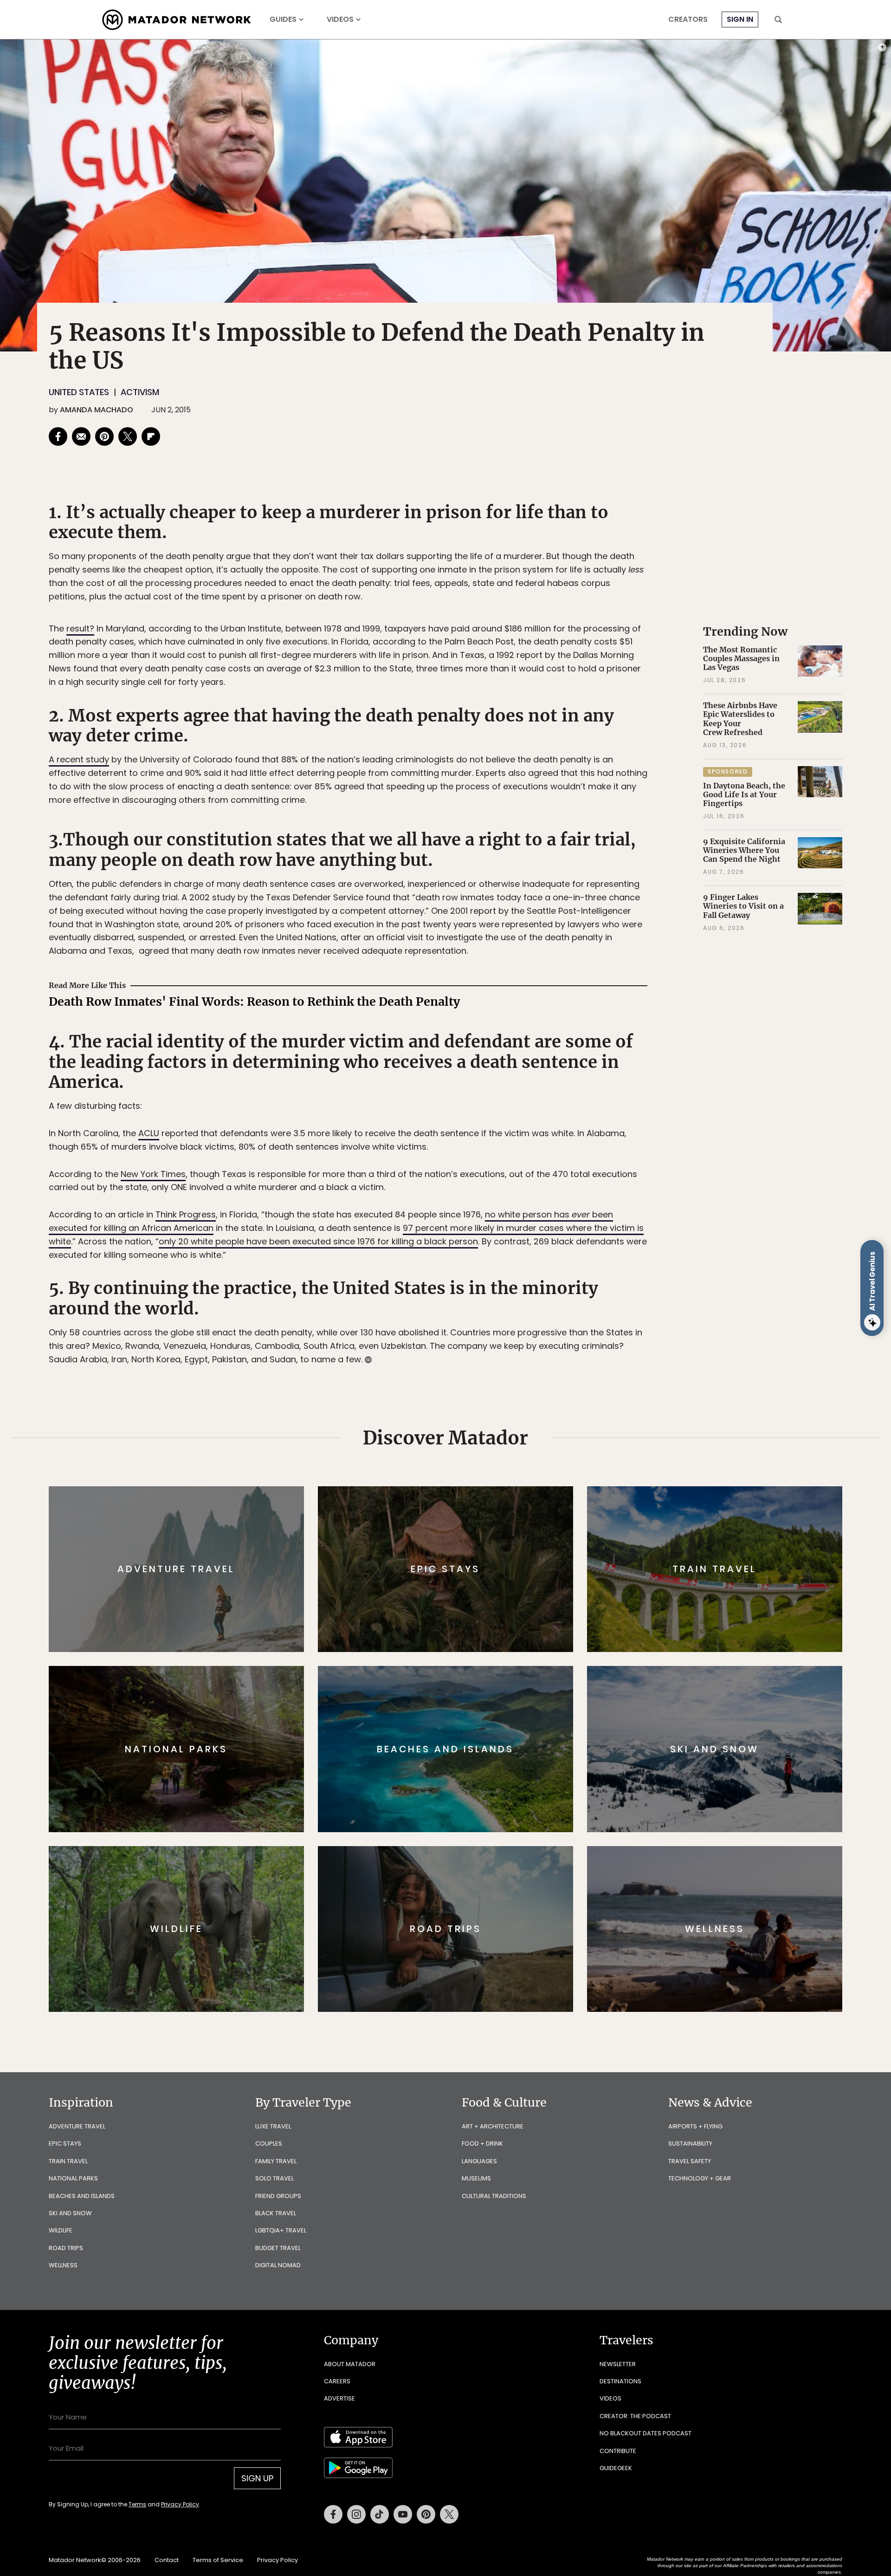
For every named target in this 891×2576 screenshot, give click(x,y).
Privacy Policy (501, 1350)
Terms (458, 1350)
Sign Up (538, 1327)
